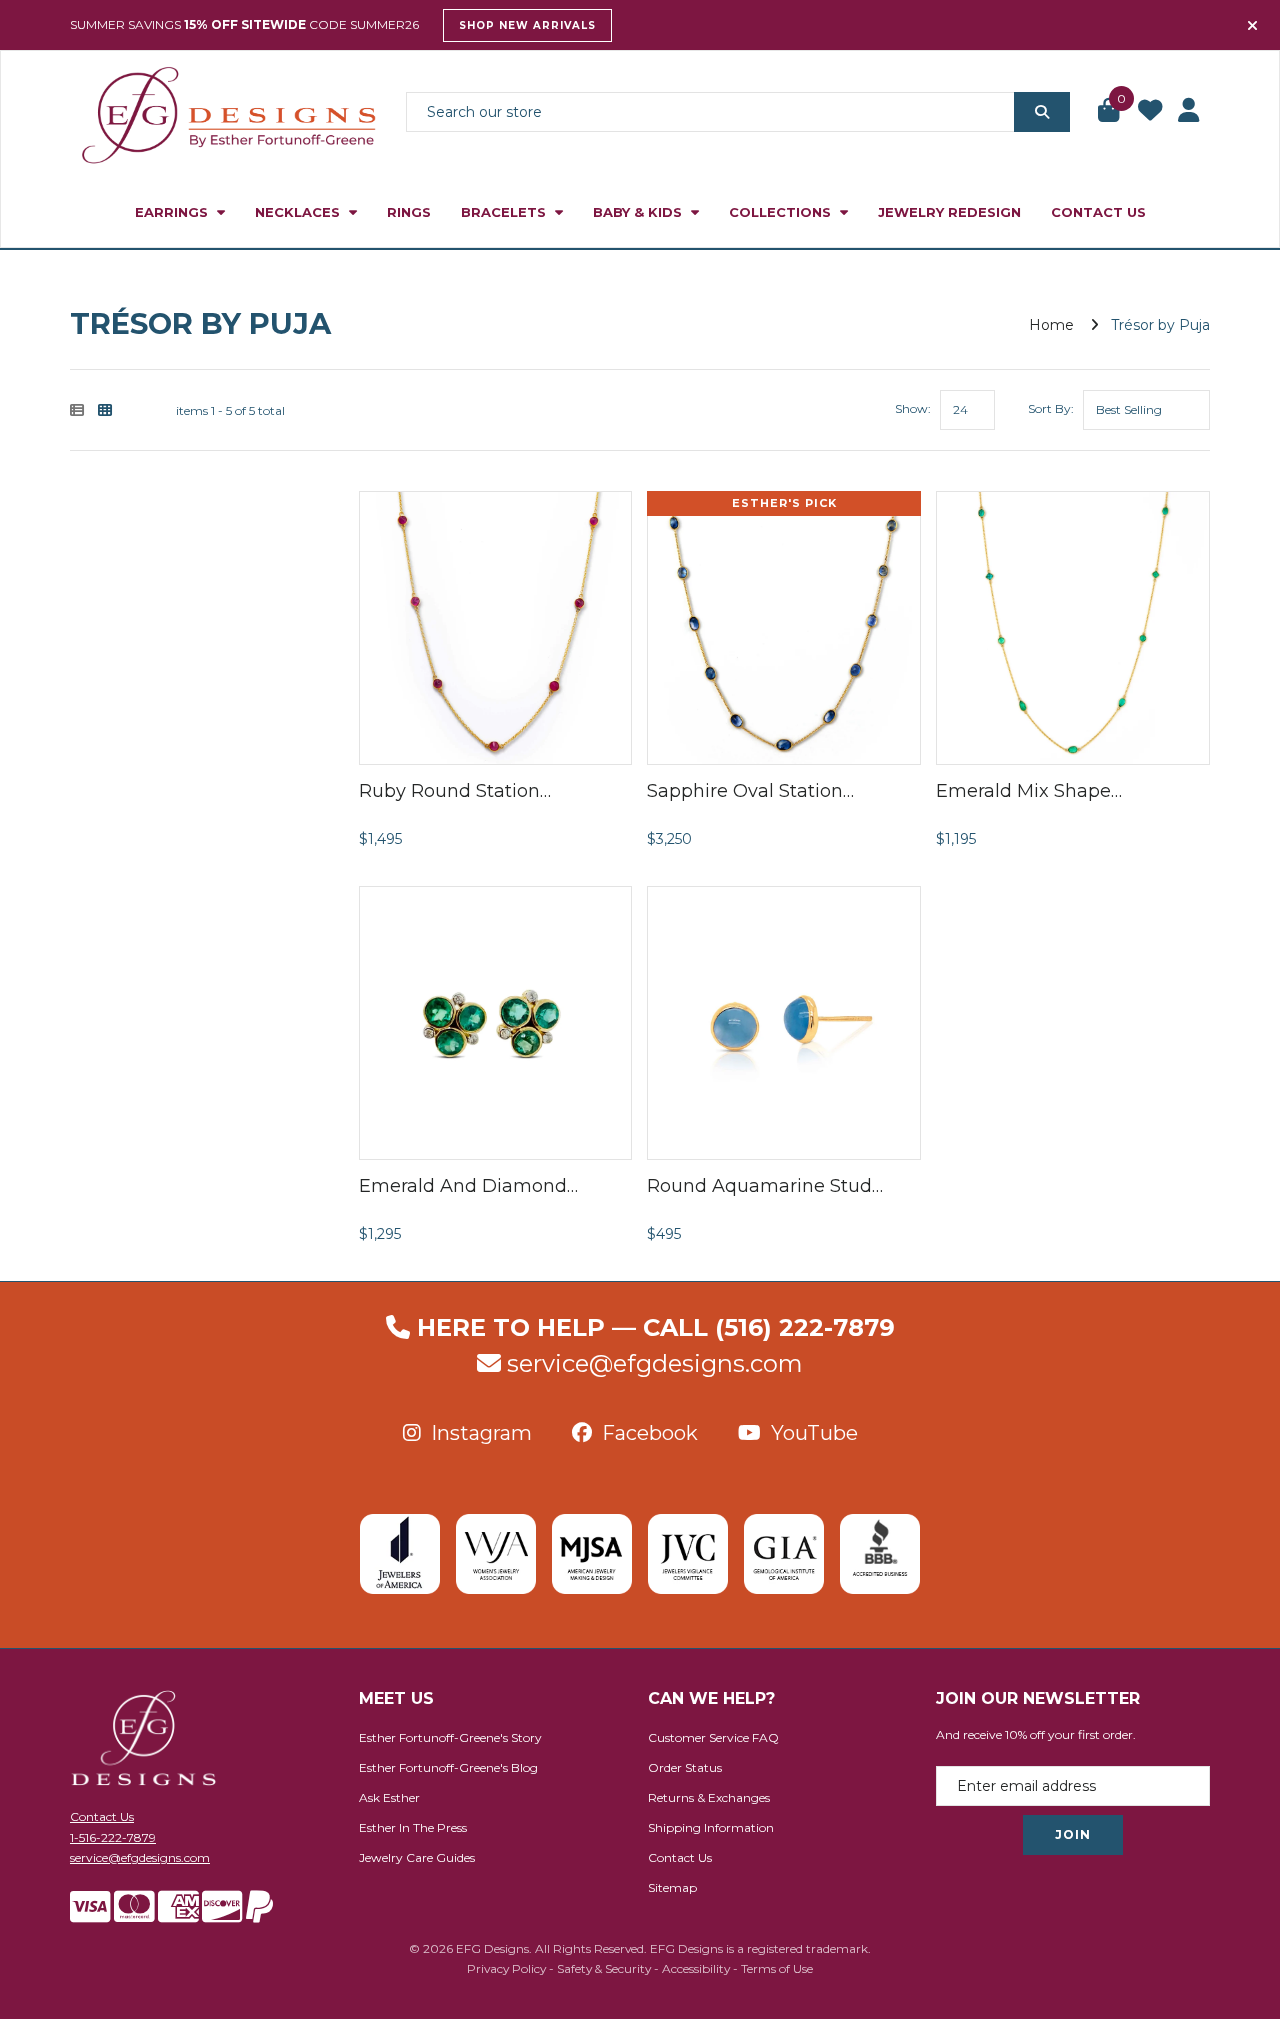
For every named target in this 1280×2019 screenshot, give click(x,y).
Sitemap (672, 1887)
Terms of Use (777, 1968)
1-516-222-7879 (113, 1837)
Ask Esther (389, 1797)
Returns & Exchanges (709, 1797)
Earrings (173, 212)
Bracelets (505, 212)
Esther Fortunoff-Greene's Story (450, 1737)
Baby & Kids (639, 212)
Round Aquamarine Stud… (765, 1186)
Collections (782, 212)
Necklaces (299, 212)
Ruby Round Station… (455, 791)
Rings (409, 212)
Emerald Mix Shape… (1029, 791)
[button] (1110, 112)
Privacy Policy (506, 1968)
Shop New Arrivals (527, 25)
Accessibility (696, 1968)
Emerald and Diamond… (468, 1186)
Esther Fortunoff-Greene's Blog (448, 1767)
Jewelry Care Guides (417, 1857)
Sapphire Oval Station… (750, 791)
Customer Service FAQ (713, 1737)
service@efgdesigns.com (655, 1363)
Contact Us (1098, 212)
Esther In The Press (413, 1827)
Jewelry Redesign (949, 212)
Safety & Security (604, 1968)
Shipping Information (711, 1827)
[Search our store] (1042, 112)
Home (1051, 325)
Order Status (685, 1767)
